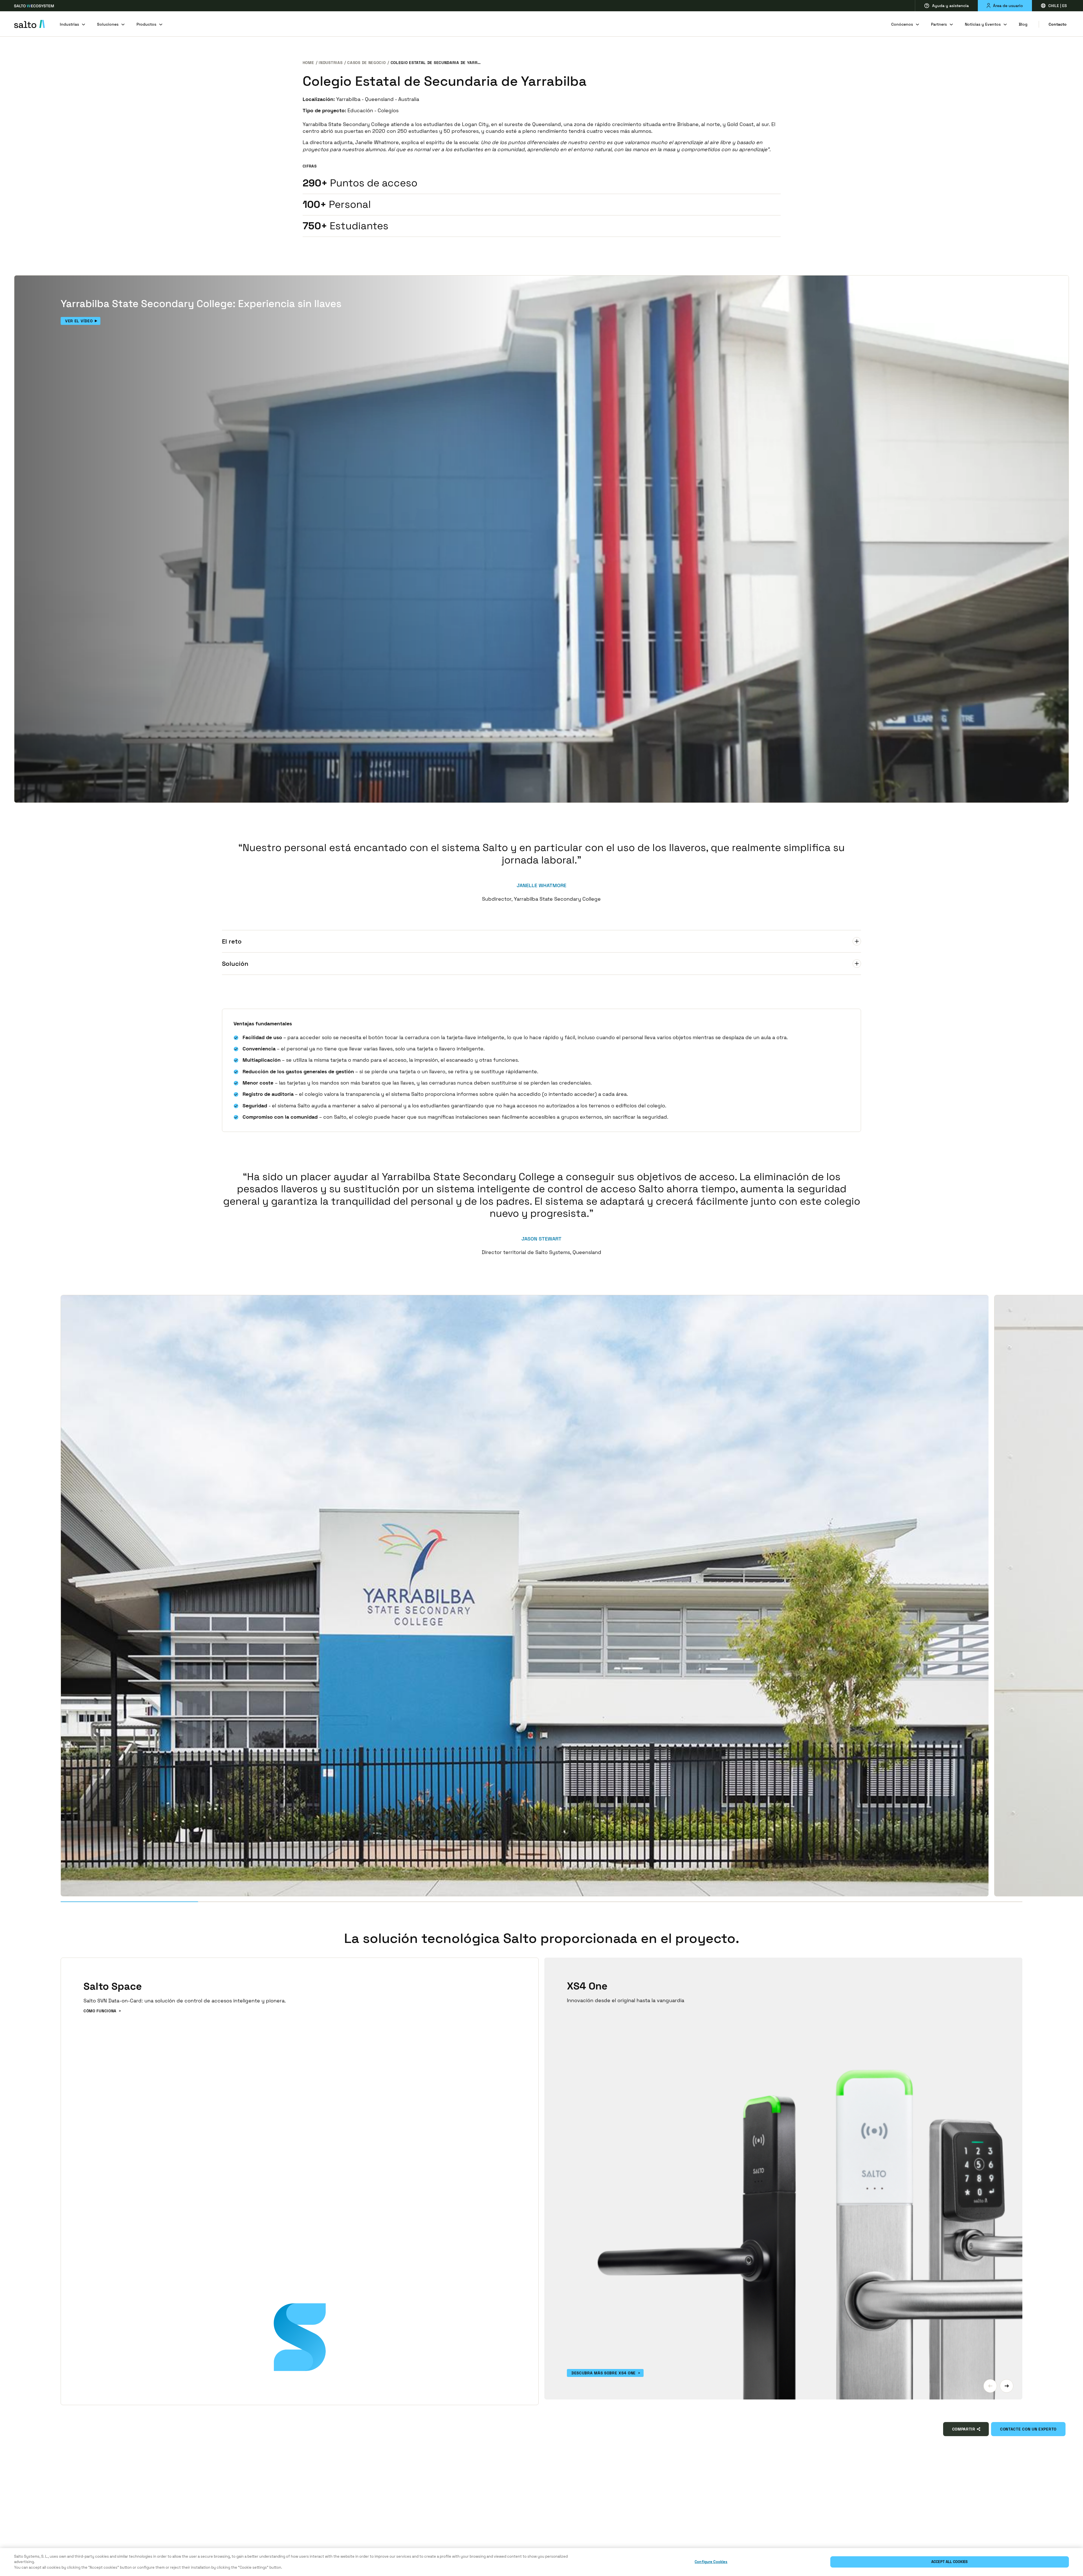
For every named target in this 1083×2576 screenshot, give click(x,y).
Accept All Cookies (949, 2562)
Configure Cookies (711, 2562)
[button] (990, 2386)
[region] (541, 2562)
